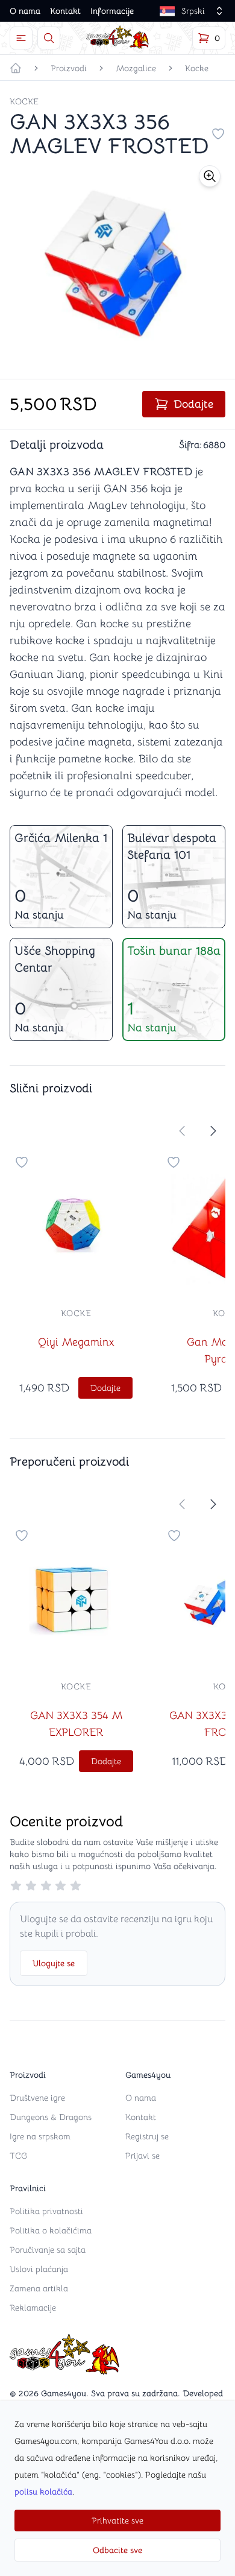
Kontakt (65, 11)
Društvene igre (37, 2098)
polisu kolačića (43, 2492)
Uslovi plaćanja (39, 2269)
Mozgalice (136, 68)
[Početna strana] (16, 68)
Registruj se (147, 2136)
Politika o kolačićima (51, 2230)
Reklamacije (33, 2308)
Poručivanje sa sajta (48, 2250)
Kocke (197, 68)
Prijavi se (143, 2156)
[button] (210, 176)
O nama (25, 11)
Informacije (112, 11)
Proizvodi (69, 68)
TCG (18, 2156)
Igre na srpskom (40, 2136)
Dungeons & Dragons (51, 2117)
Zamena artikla (39, 2288)
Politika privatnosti (46, 2211)
